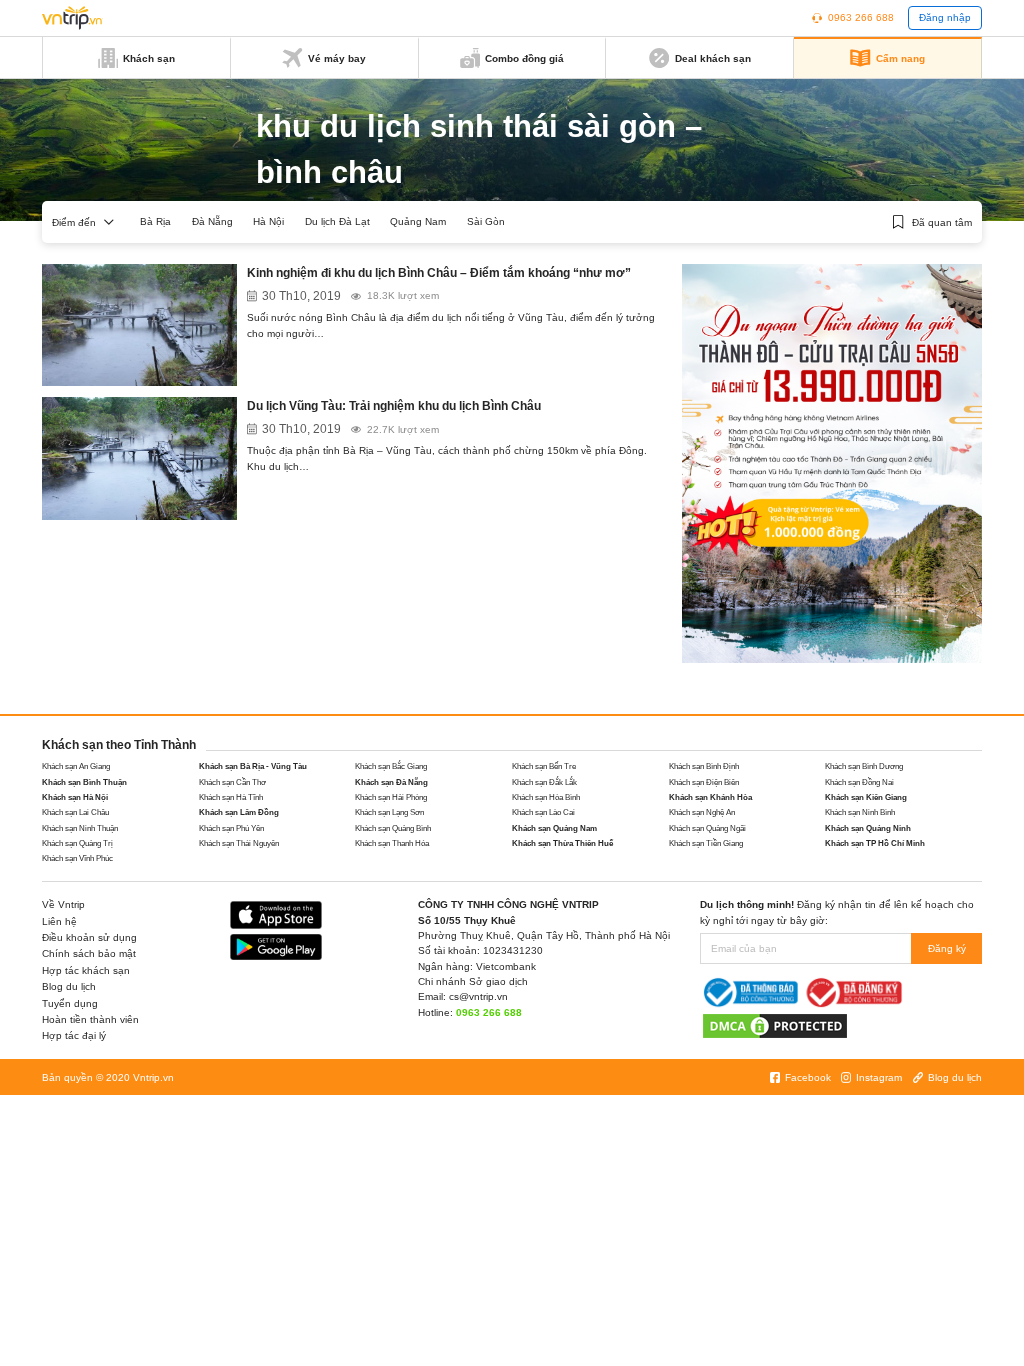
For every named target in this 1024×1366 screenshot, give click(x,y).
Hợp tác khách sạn (86, 970)
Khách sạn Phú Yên (231, 828)
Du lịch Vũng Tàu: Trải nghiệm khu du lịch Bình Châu (394, 406)
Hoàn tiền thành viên (90, 1019)
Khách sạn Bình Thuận (84, 782)
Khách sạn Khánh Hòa (710, 797)
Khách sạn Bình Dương (864, 766)
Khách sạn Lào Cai (543, 812)
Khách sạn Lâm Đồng (239, 812)
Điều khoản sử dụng (89, 937)
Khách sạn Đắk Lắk (544, 782)
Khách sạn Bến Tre (544, 766)
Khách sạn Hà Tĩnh (231, 797)
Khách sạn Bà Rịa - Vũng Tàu (253, 766)
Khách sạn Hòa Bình (546, 797)
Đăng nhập (945, 17)
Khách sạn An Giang (76, 766)
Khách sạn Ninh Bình (860, 812)
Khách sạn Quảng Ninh (868, 828)
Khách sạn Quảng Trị (77, 843)
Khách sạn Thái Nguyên (239, 843)
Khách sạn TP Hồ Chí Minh (875, 843)
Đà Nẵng (212, 221)
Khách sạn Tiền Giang (706, 843)
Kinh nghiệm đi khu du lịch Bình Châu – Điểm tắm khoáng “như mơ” (439, 273)
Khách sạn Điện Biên (704, 782)
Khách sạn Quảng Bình (393, 828)
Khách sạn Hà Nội (75, 797)
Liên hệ (59, 921)
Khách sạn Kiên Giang (866, 797)
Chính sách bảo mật (89, 953)
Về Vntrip (63, 904)
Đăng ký (947, 948)
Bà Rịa (155, 221)
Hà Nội (268, 221)
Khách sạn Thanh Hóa (392, 843)
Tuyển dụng (70, 1003)
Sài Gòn (486, 221)
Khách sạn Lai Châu (75, 812)
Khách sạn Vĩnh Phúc (77, 858)
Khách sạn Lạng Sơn (389, 812)
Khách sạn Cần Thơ (232, 782)
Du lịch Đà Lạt (337, 221)
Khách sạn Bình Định (704, 766)
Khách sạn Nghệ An (702, 812)
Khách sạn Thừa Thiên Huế (562, 843)
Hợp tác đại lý (74, 1035)
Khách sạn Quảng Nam (554, 828)
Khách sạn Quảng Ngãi (707, 828)
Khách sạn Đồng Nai (859, 782)
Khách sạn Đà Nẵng (391, 782)
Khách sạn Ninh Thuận (80, 828)
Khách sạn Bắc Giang (391, 766)
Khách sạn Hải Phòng (391, 797)
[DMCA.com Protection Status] (775, 1025)
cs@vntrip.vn (478, 996)
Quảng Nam (418, 221)
